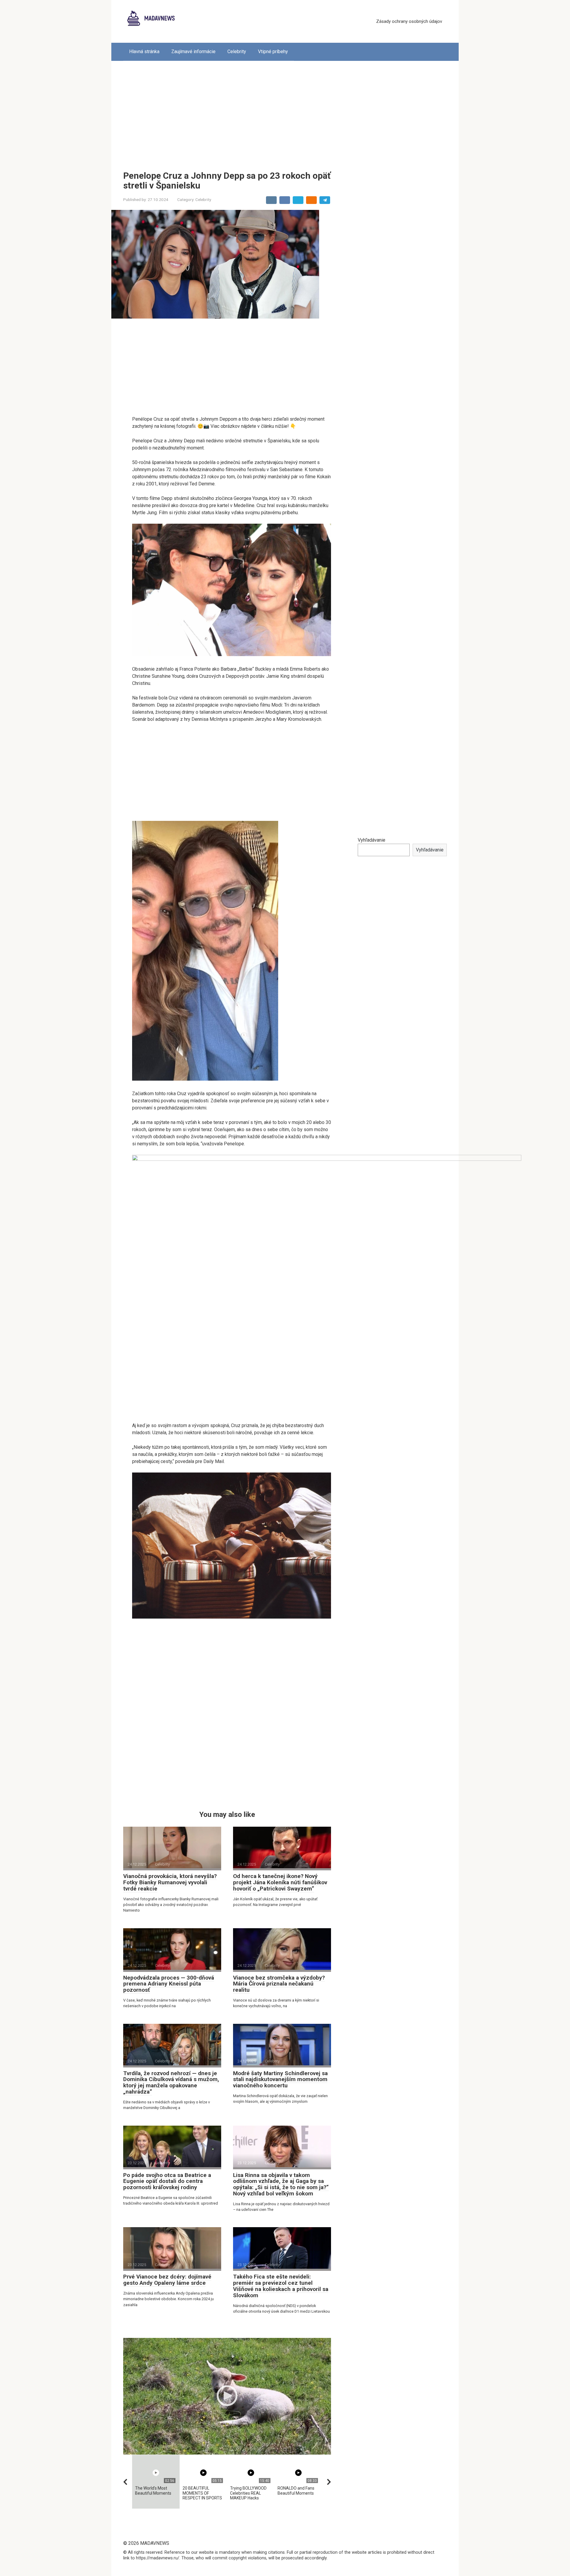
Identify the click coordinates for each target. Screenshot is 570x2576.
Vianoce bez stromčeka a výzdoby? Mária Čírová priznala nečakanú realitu (279, 1984)
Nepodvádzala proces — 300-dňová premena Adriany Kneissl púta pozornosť (169, 1984)
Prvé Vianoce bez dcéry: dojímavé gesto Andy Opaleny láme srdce (167, 2280)
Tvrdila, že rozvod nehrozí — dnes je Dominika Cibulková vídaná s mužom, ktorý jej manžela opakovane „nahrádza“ (171, 2083)
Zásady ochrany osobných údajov (409, 21)
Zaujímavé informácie (193, 52)
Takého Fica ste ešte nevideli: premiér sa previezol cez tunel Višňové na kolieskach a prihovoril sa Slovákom (281, 2286)
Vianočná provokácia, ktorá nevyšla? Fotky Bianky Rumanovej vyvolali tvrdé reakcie (170, 1882)
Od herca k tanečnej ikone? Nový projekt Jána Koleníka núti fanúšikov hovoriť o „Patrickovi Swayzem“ (280, 1882)
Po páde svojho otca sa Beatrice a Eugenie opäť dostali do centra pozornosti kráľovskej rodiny (167, 2181)
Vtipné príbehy (273, 52)
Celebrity (237, 52)
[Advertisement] (285, 111)
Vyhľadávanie (372, 840)
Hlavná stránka (144, 52)
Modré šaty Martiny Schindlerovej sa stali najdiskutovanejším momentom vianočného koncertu (280, 2079)
